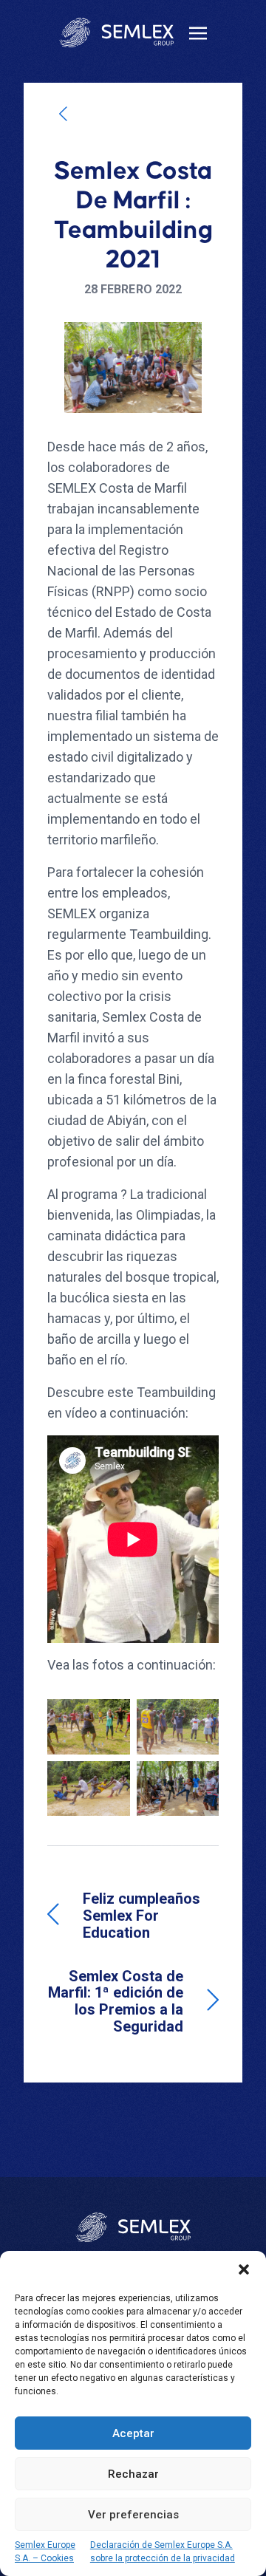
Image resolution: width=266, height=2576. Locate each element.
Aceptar (133, 2433)
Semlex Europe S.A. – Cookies (45, 2552)
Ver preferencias (133, 2515)
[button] (244, 2269)
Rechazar (133, 2474)
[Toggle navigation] (198, 32)
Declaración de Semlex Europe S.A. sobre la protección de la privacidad (163, 2552)
